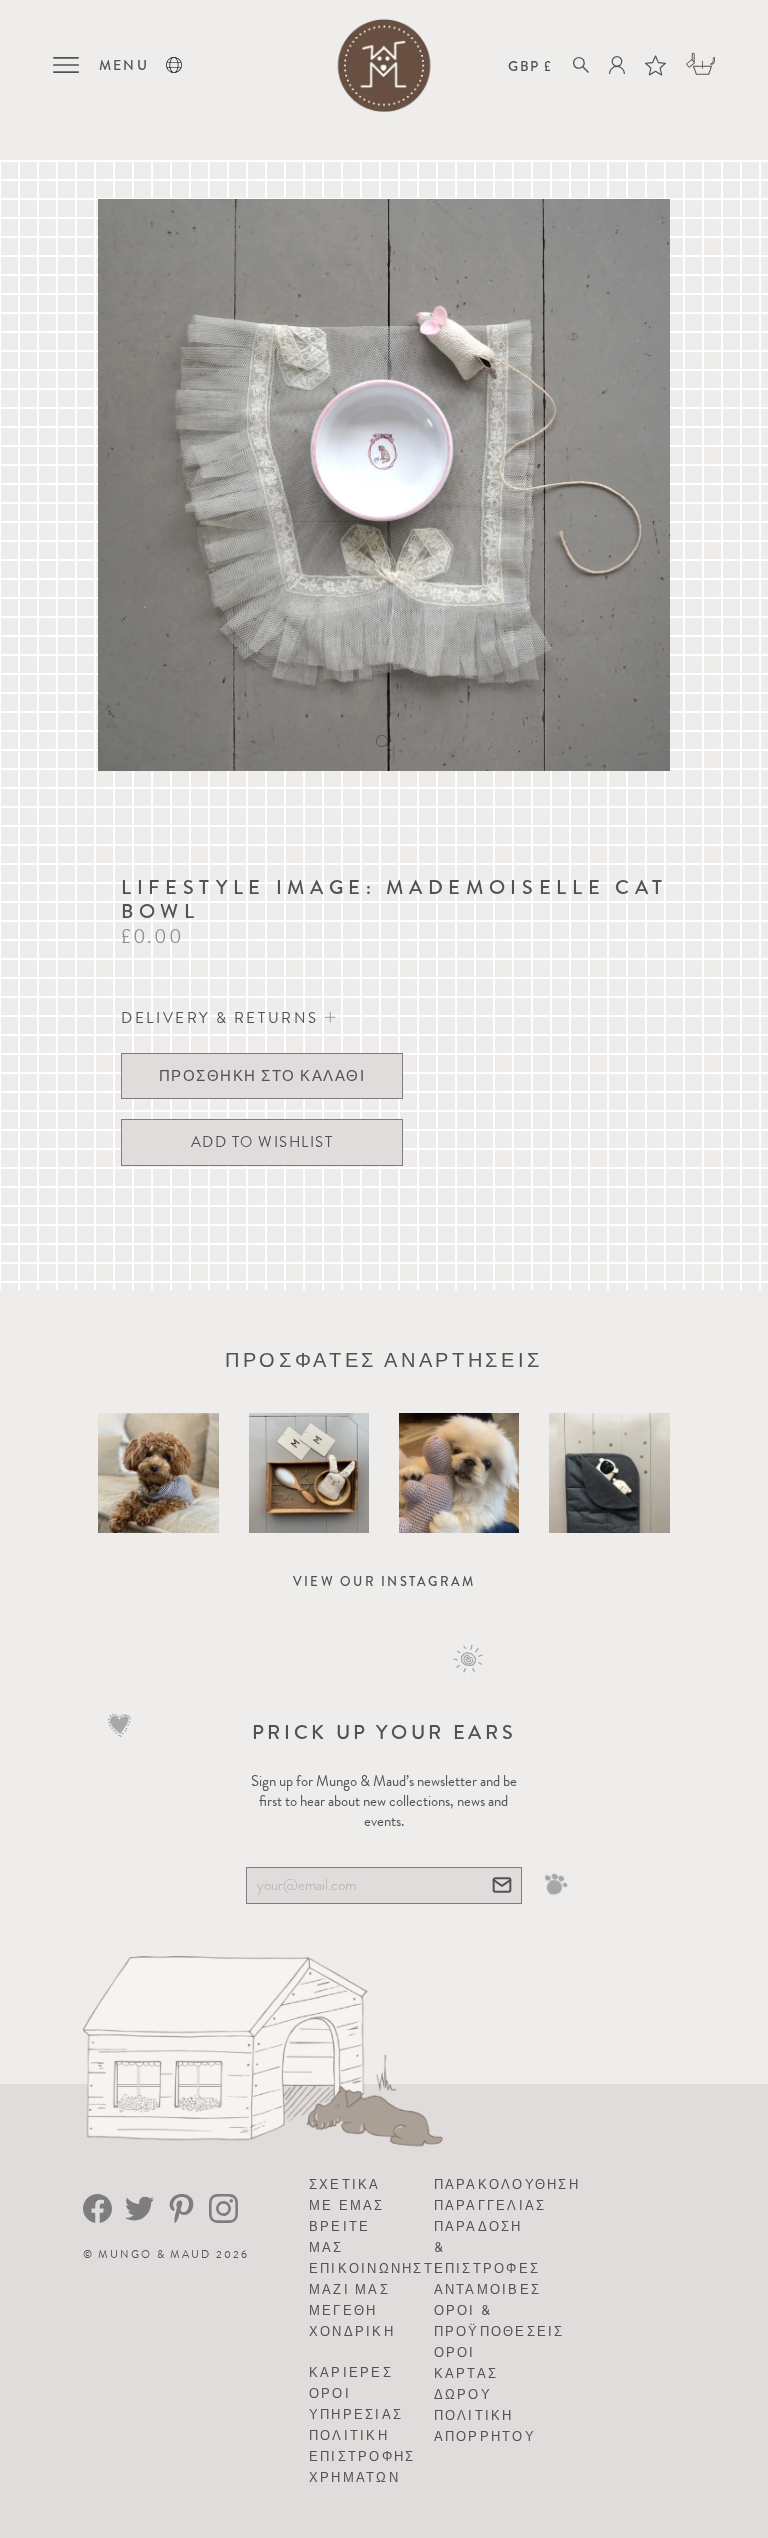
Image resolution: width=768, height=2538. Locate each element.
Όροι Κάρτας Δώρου (466, 2373)
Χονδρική (352, 2331)
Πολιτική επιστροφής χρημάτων (362, 2456)
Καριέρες (351, 2372)
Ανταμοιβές (488, 2289)
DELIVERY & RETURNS (222, 1018)
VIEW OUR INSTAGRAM (384, 1581)
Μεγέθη (343, 2310)
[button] (174, 65)
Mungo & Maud (154, 2254)
